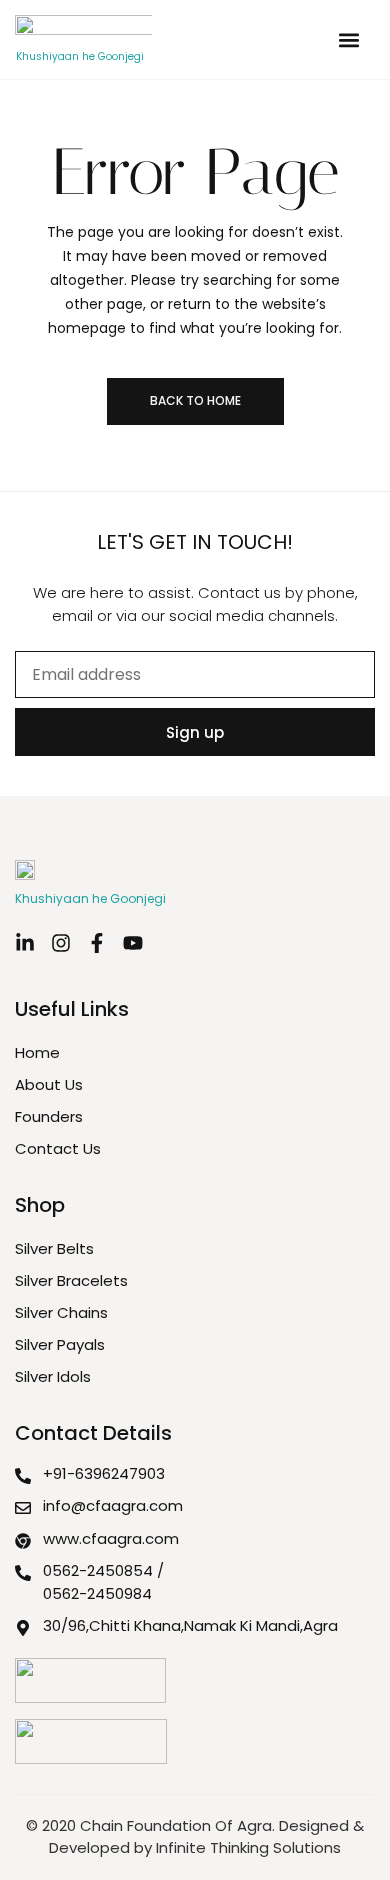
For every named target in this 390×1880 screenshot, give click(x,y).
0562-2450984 (97, 1593)
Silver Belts (54, 1248)
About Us (49, 1084)
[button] (348, 39)
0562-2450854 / (103, 1570)
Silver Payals (60, 1344)
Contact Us (58, 1148)
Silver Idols (53, 1376)
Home (37, 1052)
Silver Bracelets (71, 1280)
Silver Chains (61, 1312)
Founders (49, 1116)
